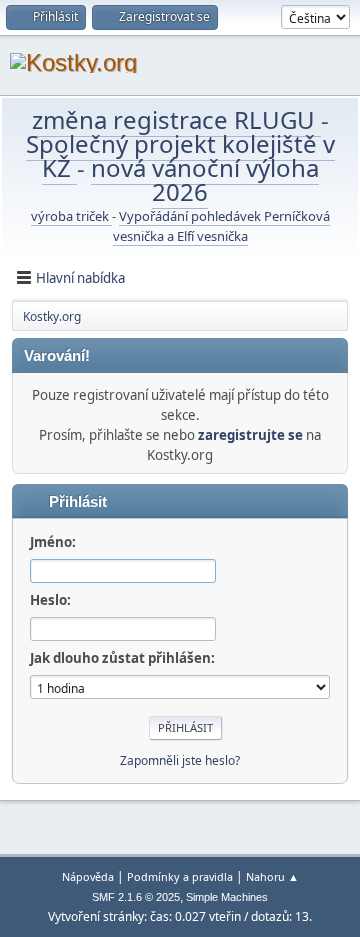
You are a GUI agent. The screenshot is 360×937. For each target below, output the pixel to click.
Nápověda (88, 876)
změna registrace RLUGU (176, 119)
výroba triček (71, 216)
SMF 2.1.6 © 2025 (136, 897)
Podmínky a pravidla (180, 876)
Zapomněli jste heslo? (180, 760)
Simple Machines (227, 897)
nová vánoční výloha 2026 (205, 179)
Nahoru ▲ (272, 876)
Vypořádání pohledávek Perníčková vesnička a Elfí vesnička (221, 226)
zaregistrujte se (250, 435)
